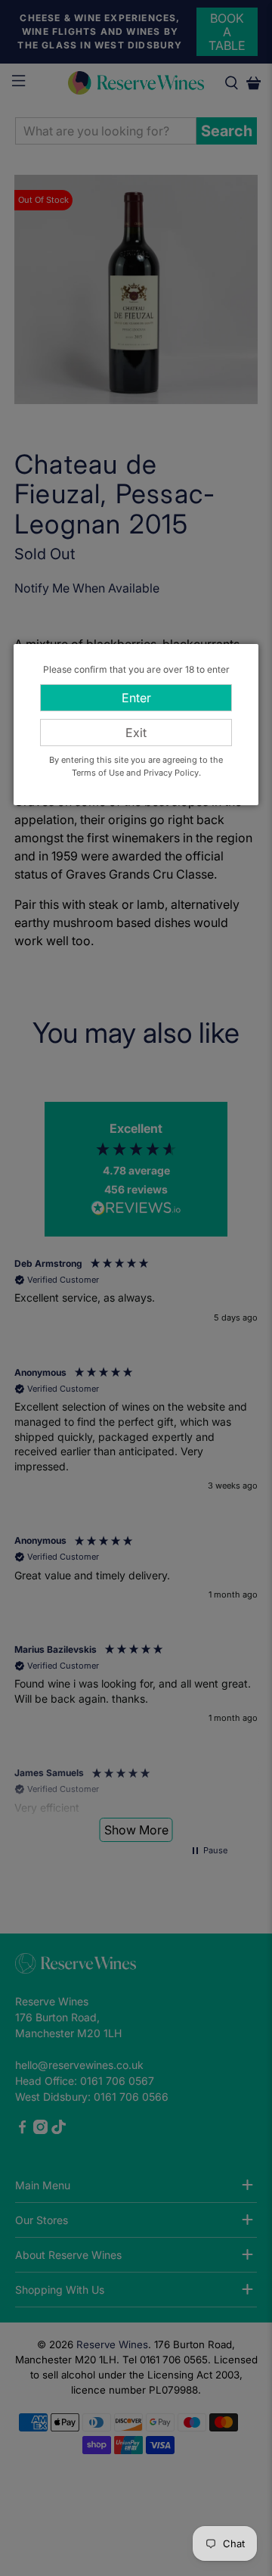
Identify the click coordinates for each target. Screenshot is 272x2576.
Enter (136, 698)
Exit (136, 733)
